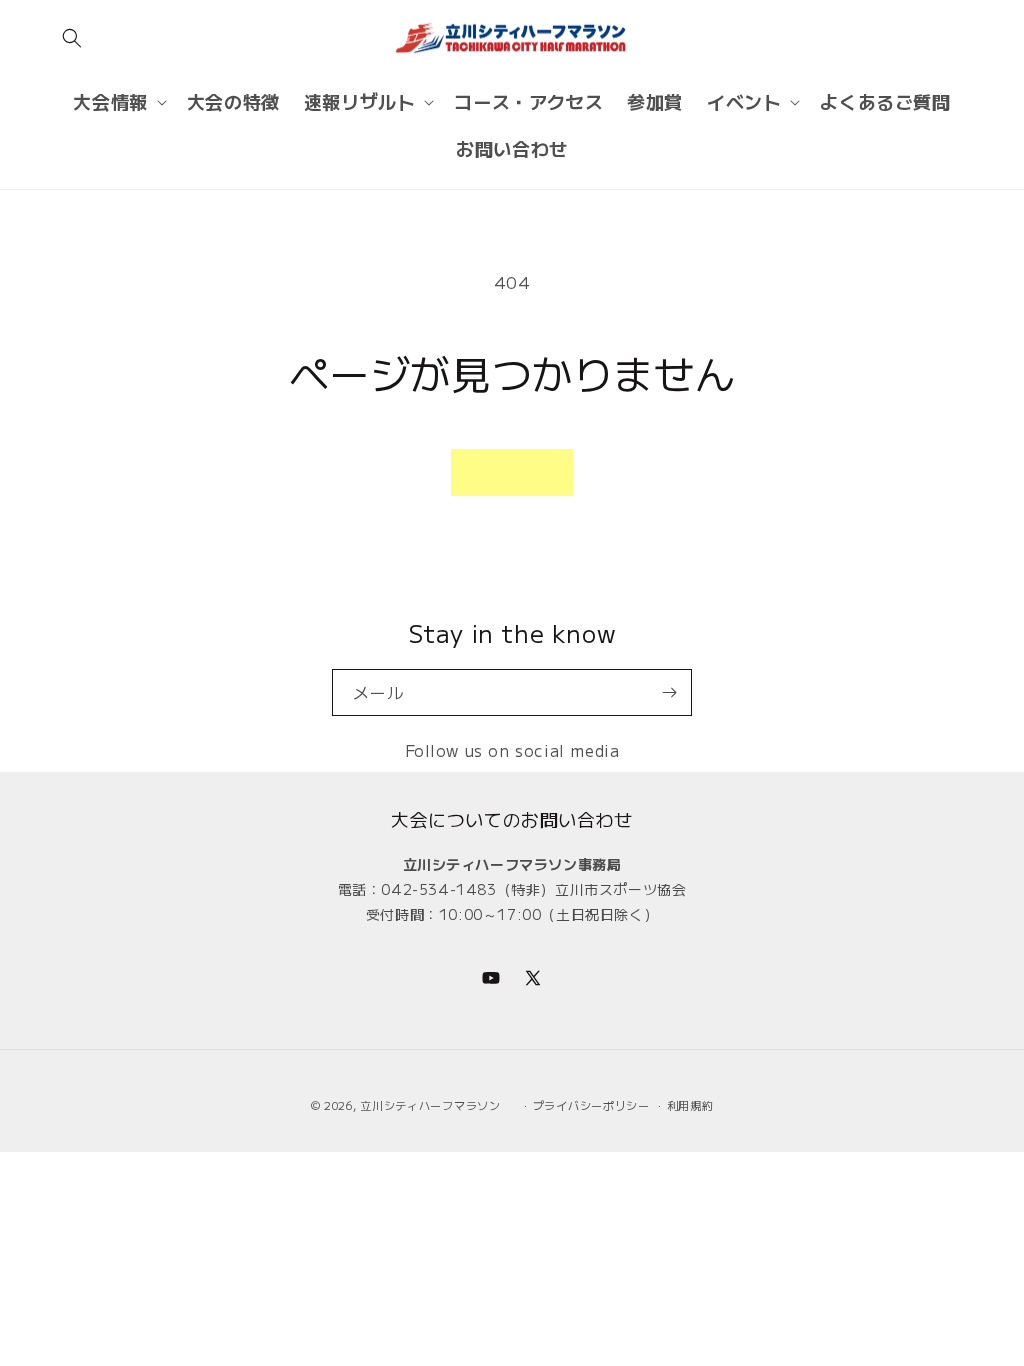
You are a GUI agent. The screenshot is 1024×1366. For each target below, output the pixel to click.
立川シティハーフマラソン (430, 1105)
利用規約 (690, 1105)
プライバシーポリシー (591, 1105)
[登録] (669, 692)
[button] (72, 38)
